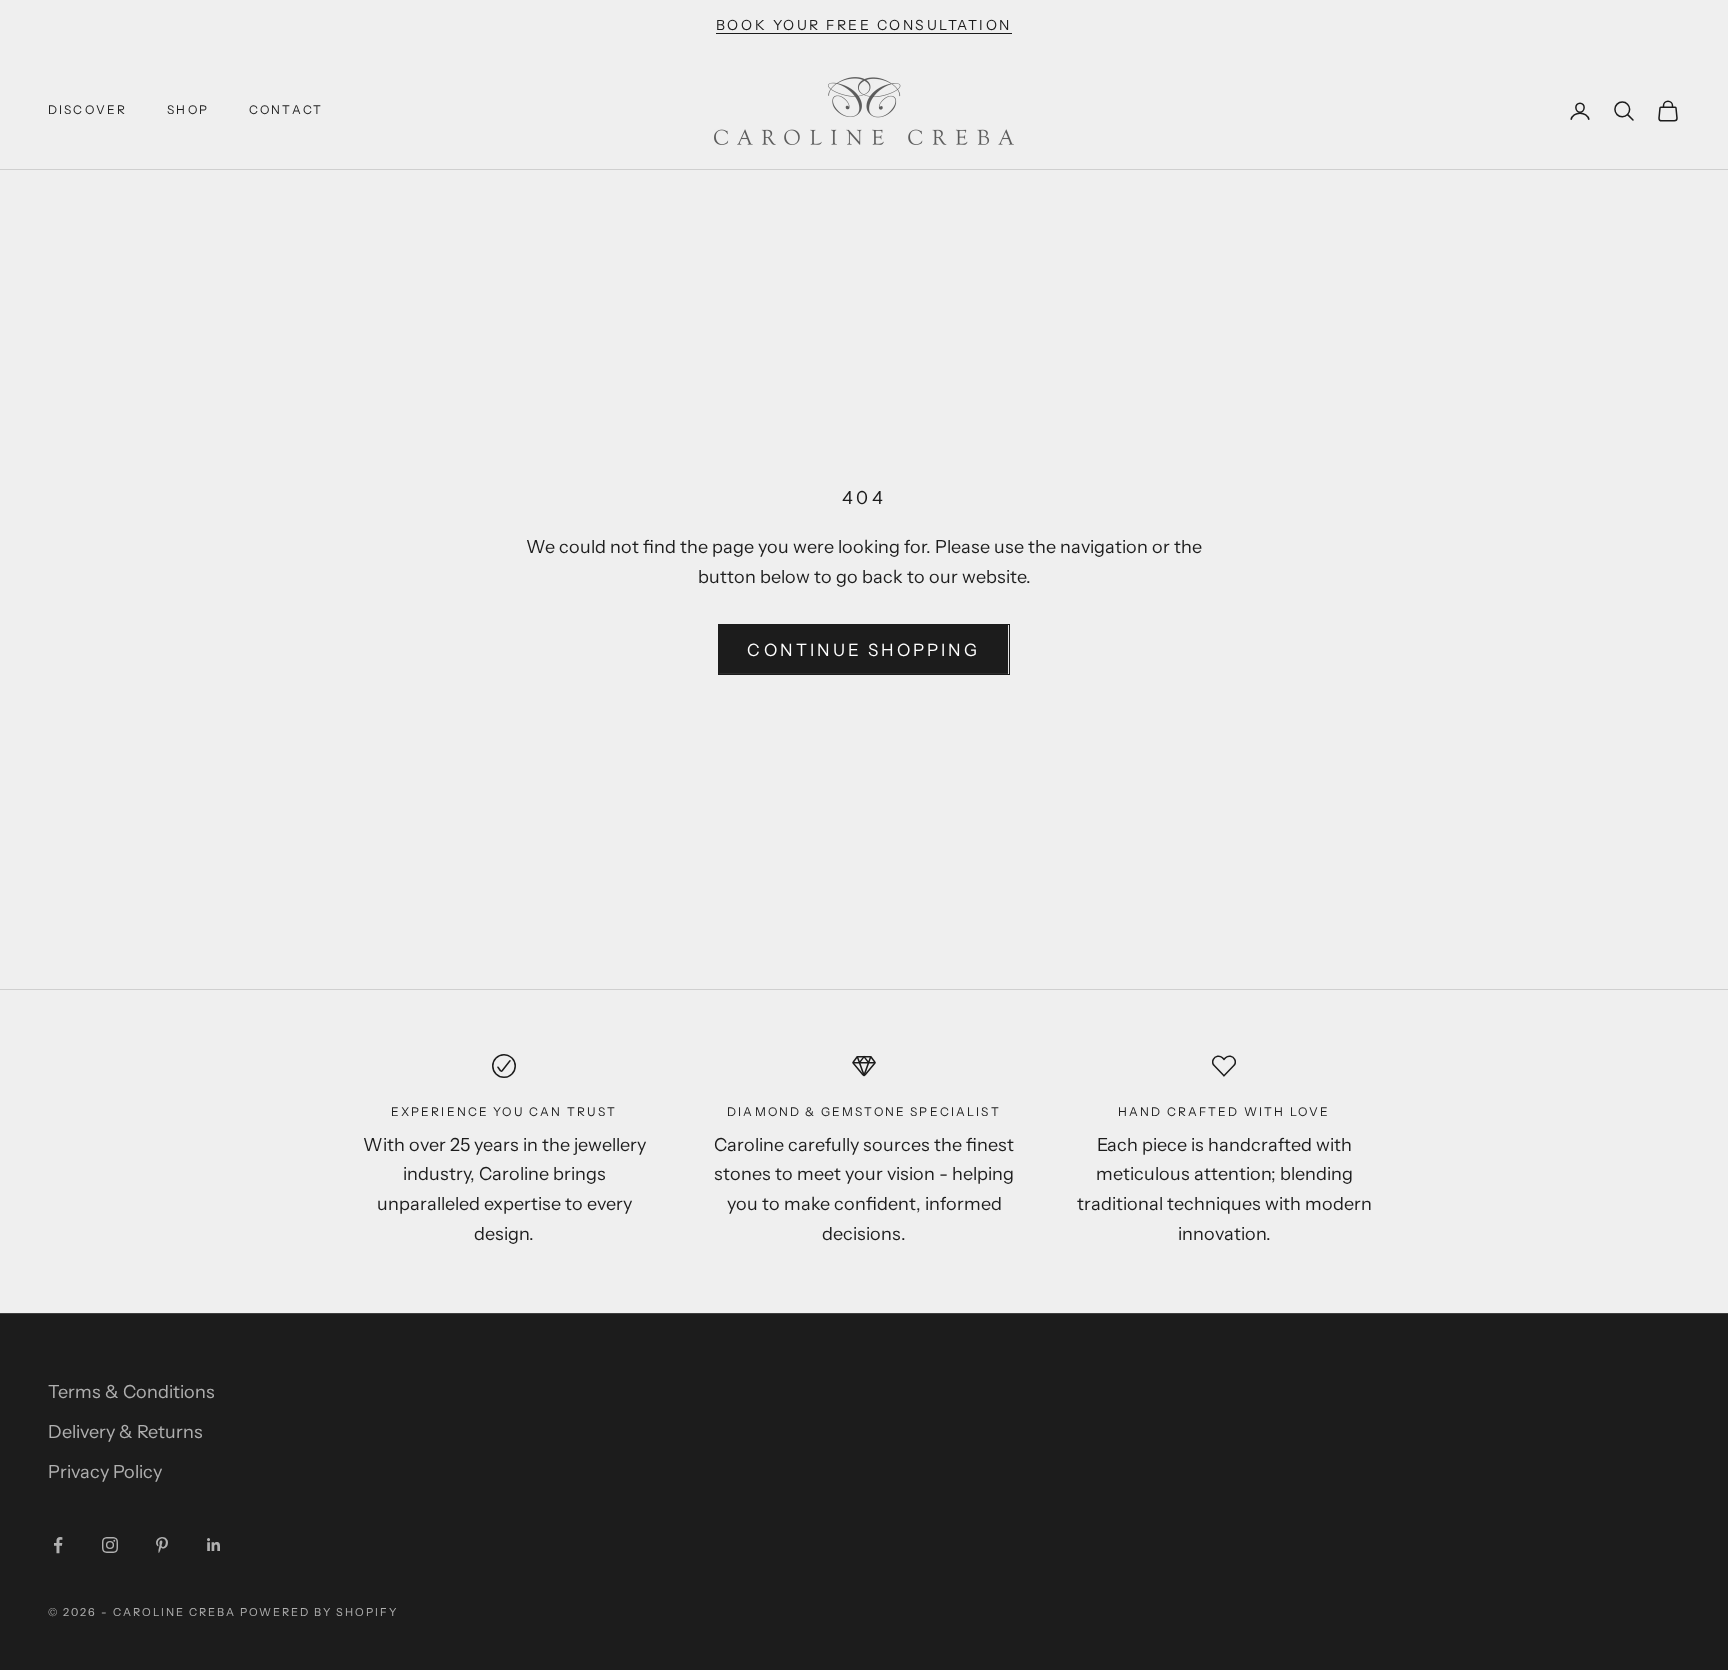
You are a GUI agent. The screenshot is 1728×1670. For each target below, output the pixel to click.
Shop (188, 109)
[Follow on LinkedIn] (214, 1545)
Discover (87, 109)
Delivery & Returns (125, 1432)
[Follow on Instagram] (110, 1545)
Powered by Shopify (319, 1612)
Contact (286, 109)
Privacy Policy (105, 1472)
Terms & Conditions (131, 1392)
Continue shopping (863, 650)
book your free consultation (864, 25)
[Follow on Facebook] (58, 1545)
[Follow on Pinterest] (162, 1545)
